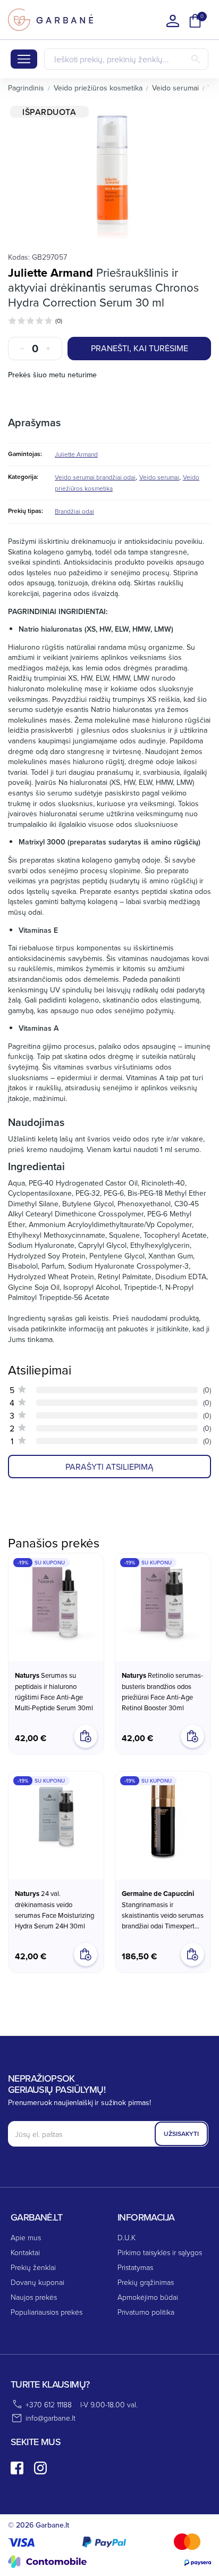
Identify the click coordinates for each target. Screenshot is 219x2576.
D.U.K (127, 2237)
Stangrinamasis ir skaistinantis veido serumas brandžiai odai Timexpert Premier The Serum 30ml (163, 1910)
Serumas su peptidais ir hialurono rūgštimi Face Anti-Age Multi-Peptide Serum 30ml (54, 1691)
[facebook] (17, 2468)
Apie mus (26, 2237)
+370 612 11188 (49, 2404)
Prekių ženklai (33, 2267)
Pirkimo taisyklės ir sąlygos (160, 2252)
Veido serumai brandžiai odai (95, 477)
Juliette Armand (50, 272)
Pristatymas (135, 2267)
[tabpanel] (109, 172)
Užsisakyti (181, 2134)
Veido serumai (159, 477)
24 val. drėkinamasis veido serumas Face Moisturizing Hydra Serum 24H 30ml (54, 1910)
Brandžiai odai (74, 511)
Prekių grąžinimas (146, 2282)
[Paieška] (196, 59)
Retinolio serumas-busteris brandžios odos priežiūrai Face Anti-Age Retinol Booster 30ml (162, 1691)
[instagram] (40, 2468)
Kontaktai (25, 2252)
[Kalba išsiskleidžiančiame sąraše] (173, 21)
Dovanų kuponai (37, 2282)
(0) (59, 321)
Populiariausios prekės (47, 2312)
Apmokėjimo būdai (148, 2297)
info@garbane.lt (50, 2418)
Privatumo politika (146, 2312)
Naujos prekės (34, 2297)
